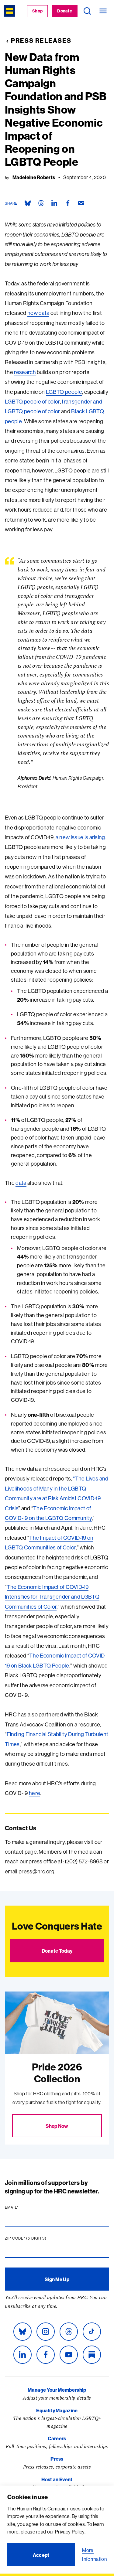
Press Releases (41, 41)
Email (23, 2207)
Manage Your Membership (57, 2390)
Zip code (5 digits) (37, 2238)
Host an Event (57, 2479)
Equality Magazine (57, 2411)
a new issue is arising (80, 837)
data (21, 1183)
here (35, 1793)
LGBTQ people (64, 392)
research (25, 372)
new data (38, 313)
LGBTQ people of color (32, 402)
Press (57, 2459)
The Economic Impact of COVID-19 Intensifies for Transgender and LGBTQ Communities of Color (52, 1597)
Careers (57, 2438)
